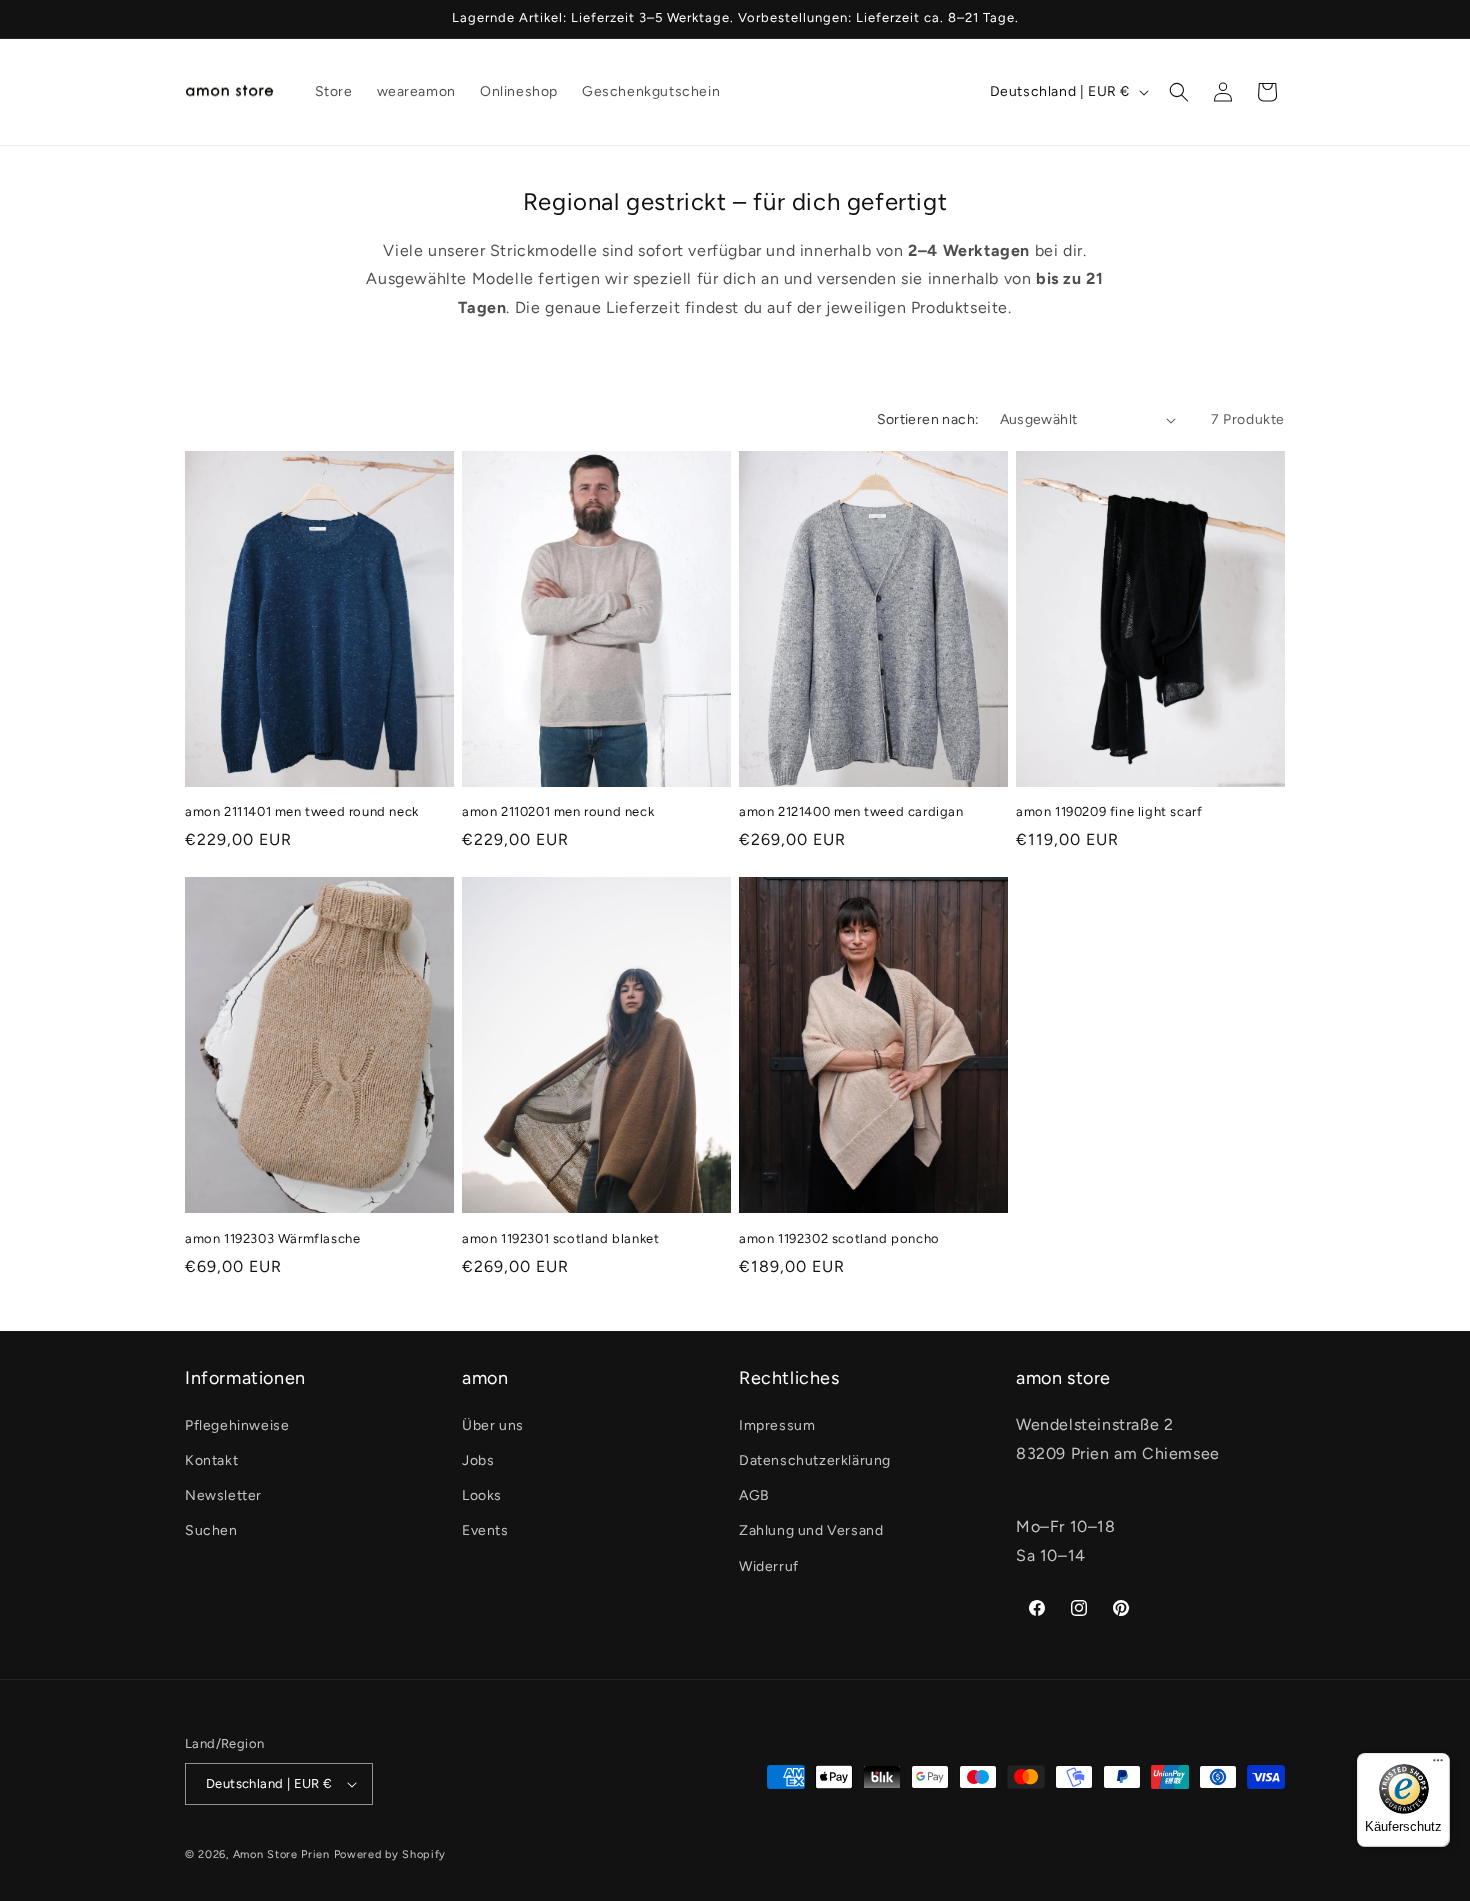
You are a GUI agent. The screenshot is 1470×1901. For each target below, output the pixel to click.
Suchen (211, 1530)
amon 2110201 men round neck (558, 811)
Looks (482, 1495)
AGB (754, 1495)
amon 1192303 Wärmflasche (272, 1237)
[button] (1179, 92)
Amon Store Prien (281, 1854)
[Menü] (1438, 1765)
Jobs (478, 1460)
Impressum (777, 1425)
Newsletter (223, 1495)
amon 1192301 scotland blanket (560, 1237)
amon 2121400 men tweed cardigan (851, 811)
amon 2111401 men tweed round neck (302, 811)
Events (485, 1530)
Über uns (493, 1425)
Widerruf (769, 1566)
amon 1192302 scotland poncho (839, 1237)
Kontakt (211, 1460)
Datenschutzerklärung (815, 1460)
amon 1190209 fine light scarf (1109, 811)
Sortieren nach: (928, 419)
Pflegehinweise (237, 1425)
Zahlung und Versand (811, 1530)
